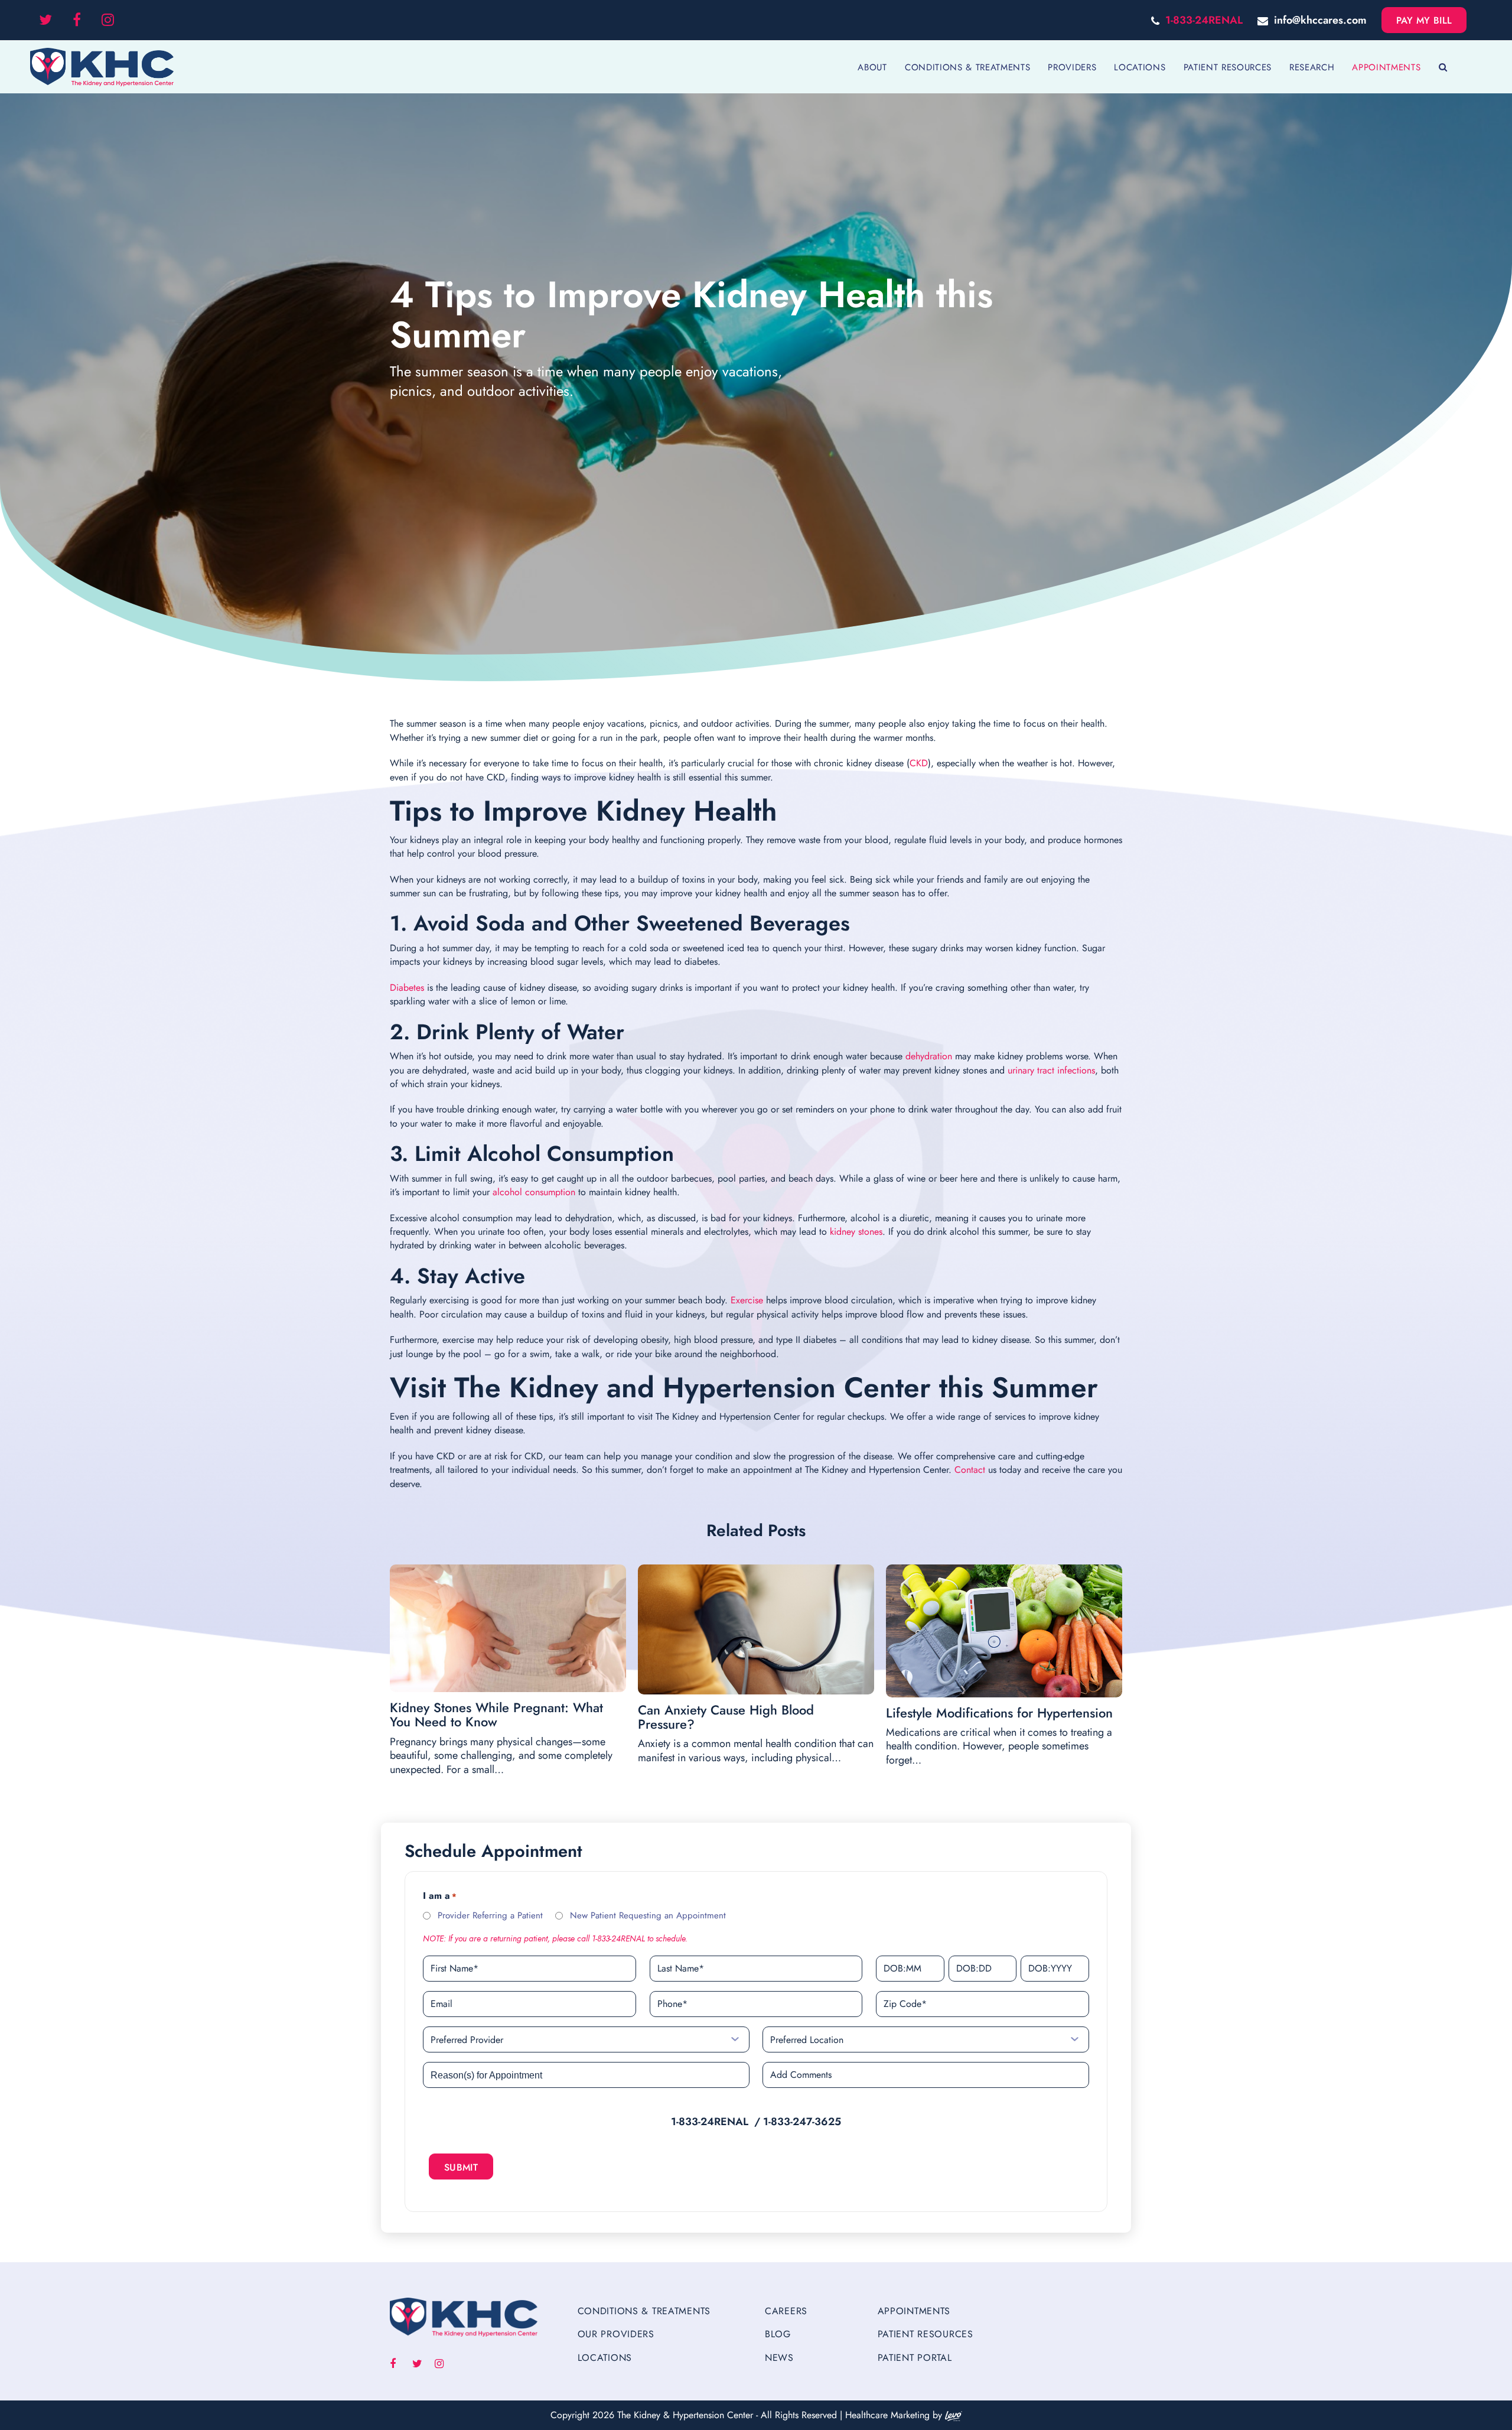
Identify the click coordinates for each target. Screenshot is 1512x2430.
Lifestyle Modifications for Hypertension (999, 1713)
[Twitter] (45, 20)
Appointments (914, 2311)
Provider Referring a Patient (490, 1915)
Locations (605, 2358)
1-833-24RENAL (1204, 20)
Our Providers (616, 2334)
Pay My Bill (1424, 20)
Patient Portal (915, 2358)
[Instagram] (108, 20)
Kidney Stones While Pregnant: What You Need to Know (496, 1715)
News (779, 2358)
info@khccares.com (1320, 20)
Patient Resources (926, 2334)
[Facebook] (77, 20)
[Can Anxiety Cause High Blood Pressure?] (756, 1629)
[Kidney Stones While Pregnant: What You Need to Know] (508, 1628)
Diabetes (407, 988)
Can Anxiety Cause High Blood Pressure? (726, 1717)
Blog (778, 2334)
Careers (786, 2311)
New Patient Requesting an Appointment (648, 1915)
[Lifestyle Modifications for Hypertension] (1004, 1631)
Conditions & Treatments (644, 2311)
